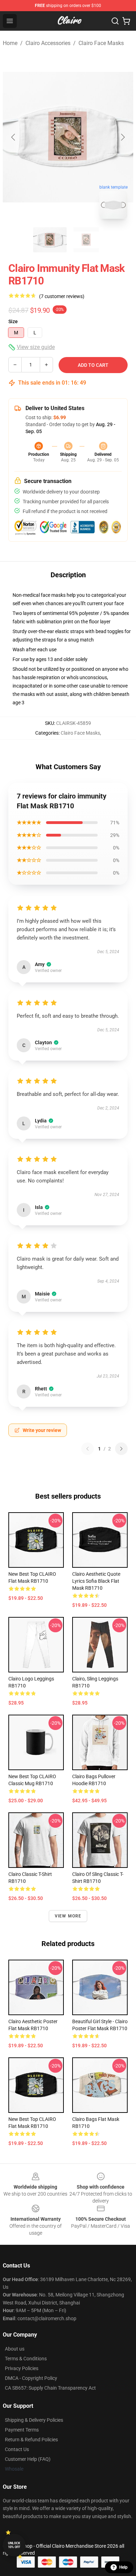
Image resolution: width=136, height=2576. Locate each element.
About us (15, 2349)
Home (10, 43)
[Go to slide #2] (86, 240)
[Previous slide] (14, 137)
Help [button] (123, 2567)
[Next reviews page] (121, 1449)
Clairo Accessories (48, 43)
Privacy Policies (22, 2368)
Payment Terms (22, 2430)
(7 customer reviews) (62, 296)
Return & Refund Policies (31, 2440)
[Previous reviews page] (88, 1449)
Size (13, 321)
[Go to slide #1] (50, 240)
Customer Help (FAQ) (28, 2459)
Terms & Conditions (26, 2359)
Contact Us (17, 2449)
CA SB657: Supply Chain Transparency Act (50, 2388)
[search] (115, 21)
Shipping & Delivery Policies (34, 2420)
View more (68, 1916)
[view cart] (126, 21)
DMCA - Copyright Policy (31, 2378)
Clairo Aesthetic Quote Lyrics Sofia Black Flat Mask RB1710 (96, 1581)
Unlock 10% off (14, 2545)
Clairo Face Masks (101, 43)
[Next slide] (122, 137)
